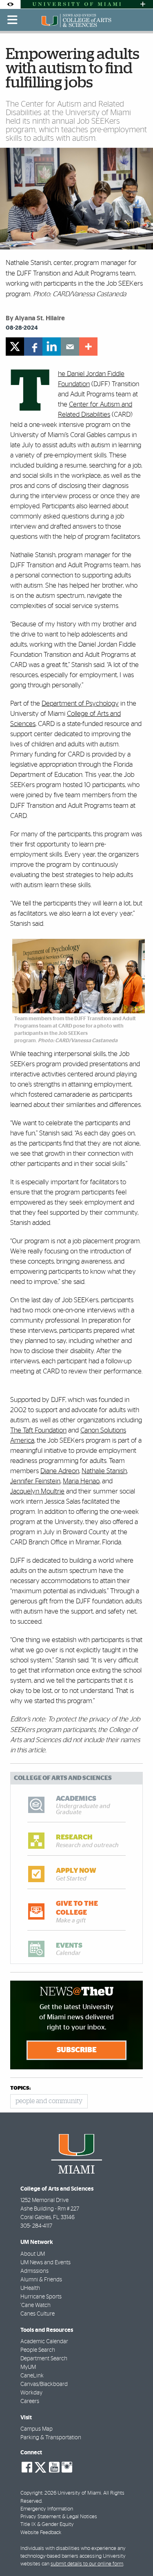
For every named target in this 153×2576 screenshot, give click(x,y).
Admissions (34, 2271)
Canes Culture (38, 2314)
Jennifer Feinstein (35, 1481)
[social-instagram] (67, 2467)
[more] (88, 347)
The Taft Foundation (38, 1430)
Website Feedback (41, 2533)
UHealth (30, 2288)
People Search (38, 2350)
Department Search (44, 2359)
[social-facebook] (27, 2467)
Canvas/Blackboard (44, 2384)
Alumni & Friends (41, 2280)
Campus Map (37, 2429)
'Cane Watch (35, 2305)
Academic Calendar (44, 2342)
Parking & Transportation (51, 2438)
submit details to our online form (87, 2564)
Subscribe (77, 2050)
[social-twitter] (40, 2467)
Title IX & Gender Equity (47, 2525)
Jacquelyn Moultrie (37, 1491)
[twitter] (15, 347)
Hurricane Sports (41, 2297)
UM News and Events (45, 2263)
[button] (136, 2554)
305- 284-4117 (36, 2226)
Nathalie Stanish (104, 1471)
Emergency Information (47, 2509)
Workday (31, 2393)
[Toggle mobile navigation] (13, 20)
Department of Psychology (80, 703)
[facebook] (33, 347)
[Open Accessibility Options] (10, 4)
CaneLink (32, 2376)
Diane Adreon (60, 1471)
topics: (20, 2088)
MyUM (28, 2367)
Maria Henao (81, 1481)
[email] (70, 347)
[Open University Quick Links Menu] (143, 4)
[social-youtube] (54, 2467)
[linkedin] (52, 347)
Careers (30, 2401)
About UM (33, 2254)
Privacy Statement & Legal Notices (59, 2517)
